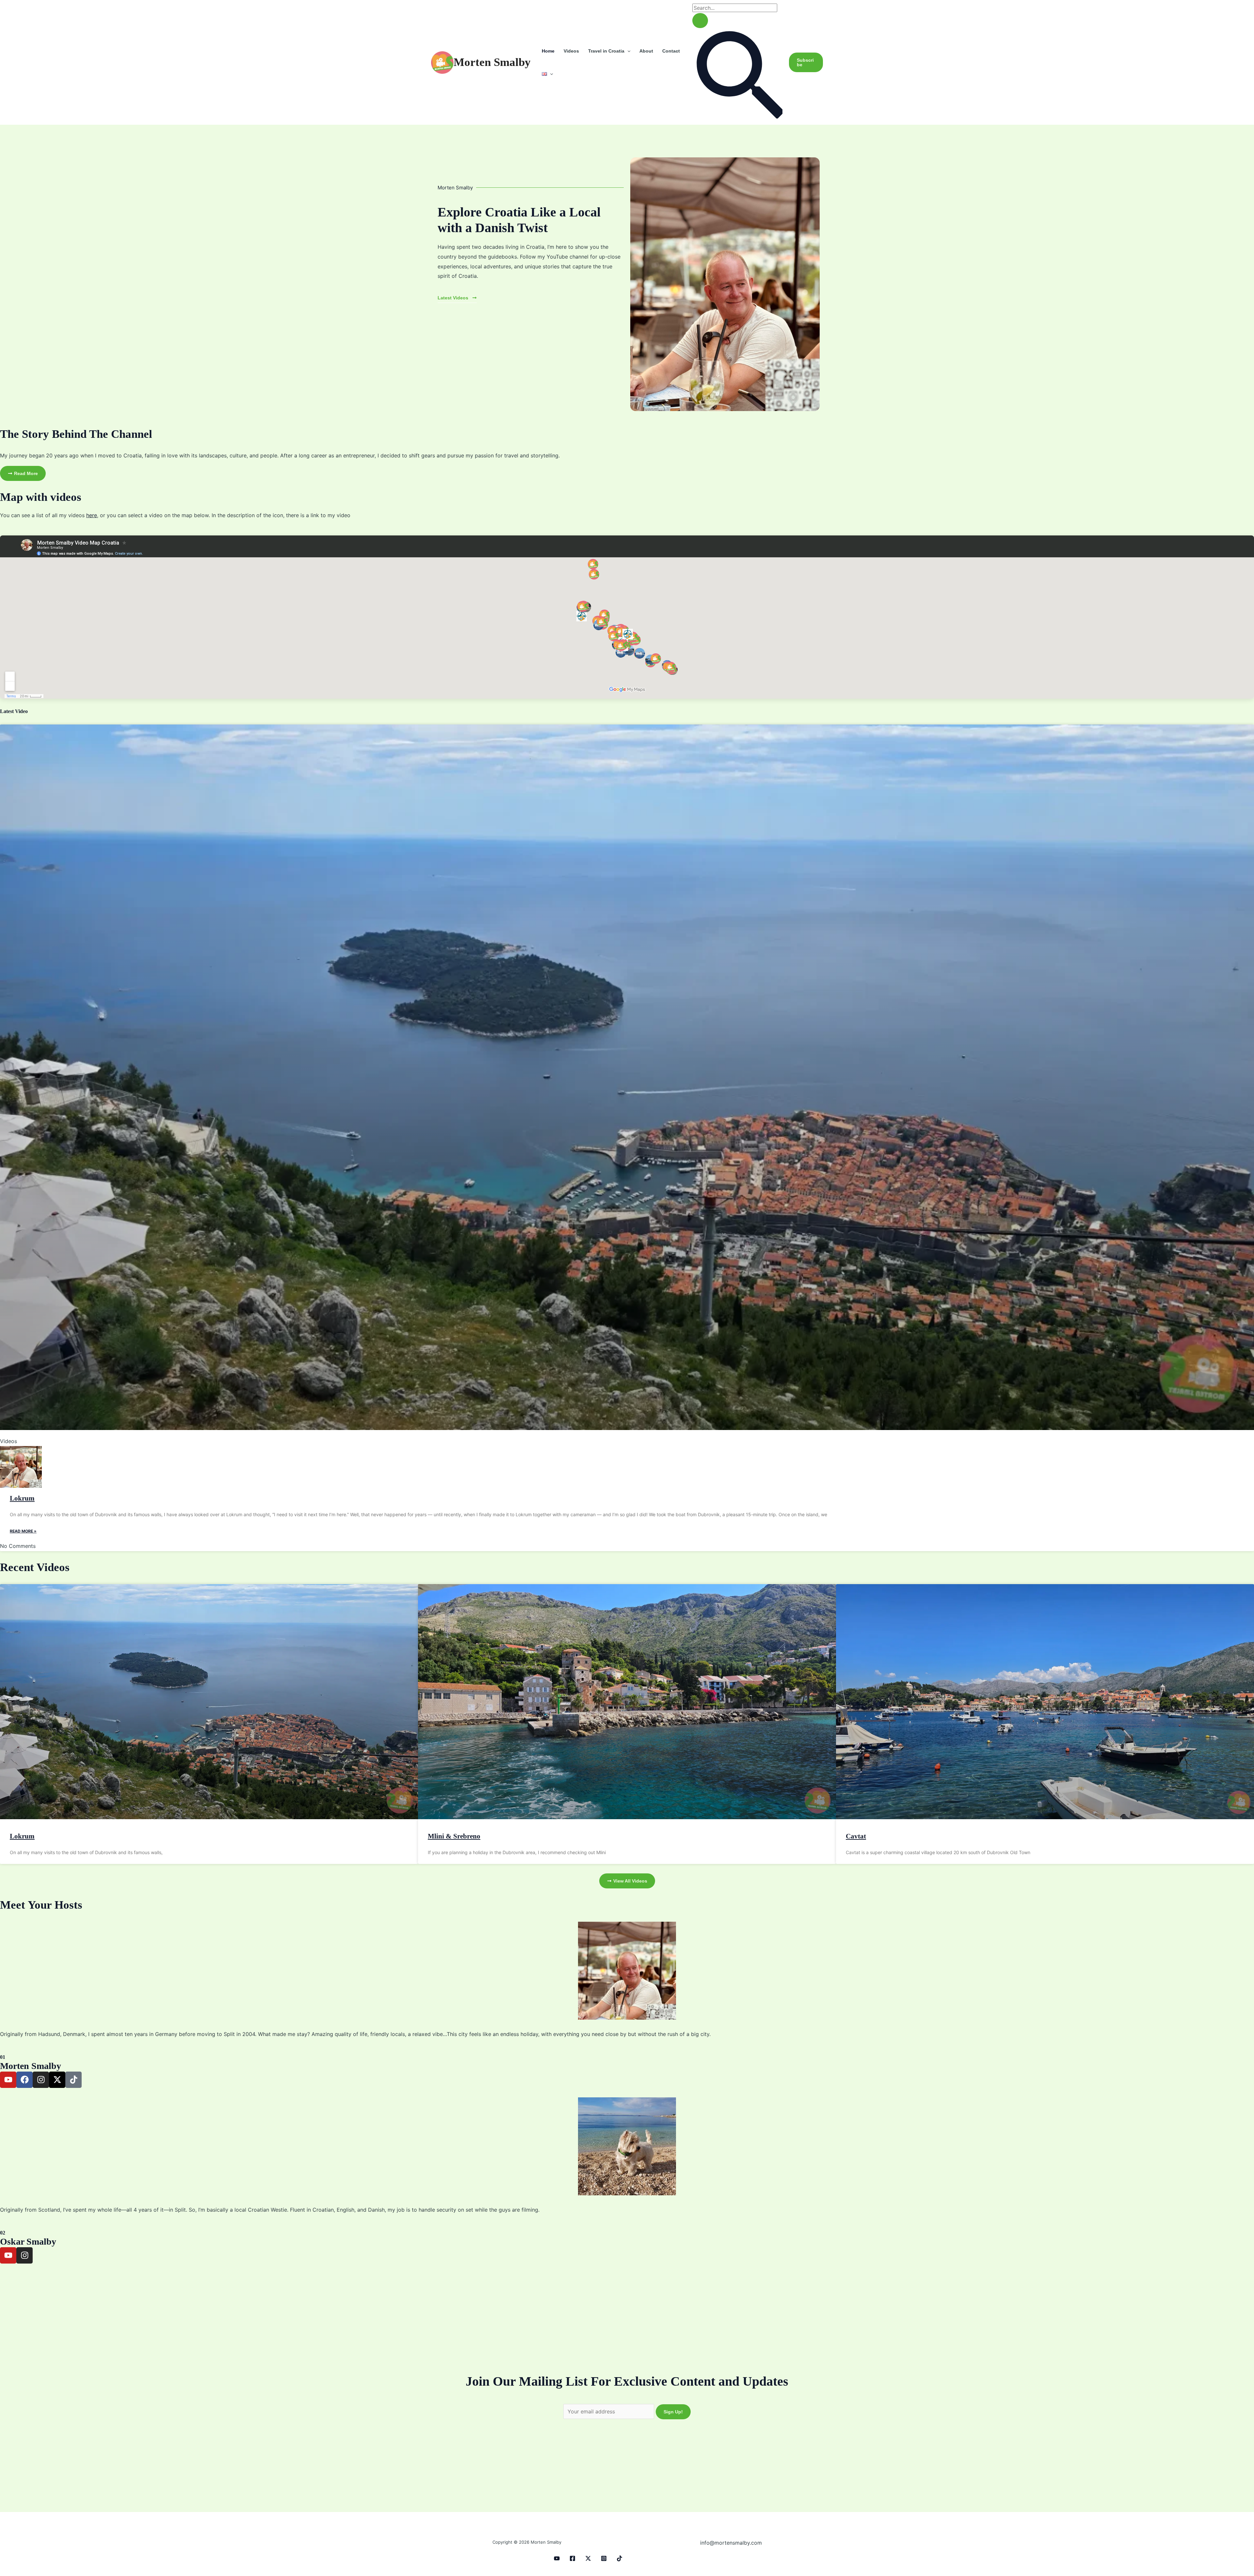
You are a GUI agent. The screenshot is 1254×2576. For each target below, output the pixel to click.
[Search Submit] (700, 21)
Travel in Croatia (606, 51)
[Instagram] (604, 2558)
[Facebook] (572, 2558)
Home (548, 51)
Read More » (23, 1531)
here (92, 515)
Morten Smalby (492, 62)
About (646, 51)
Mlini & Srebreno (454, 1836)
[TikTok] (619, 2558)
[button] (627, 51)
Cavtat (856, 1836)
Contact (671, 51)
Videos (571, 51)
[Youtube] (557, 2558)
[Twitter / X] (588, 2558)
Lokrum (22, 1498)
